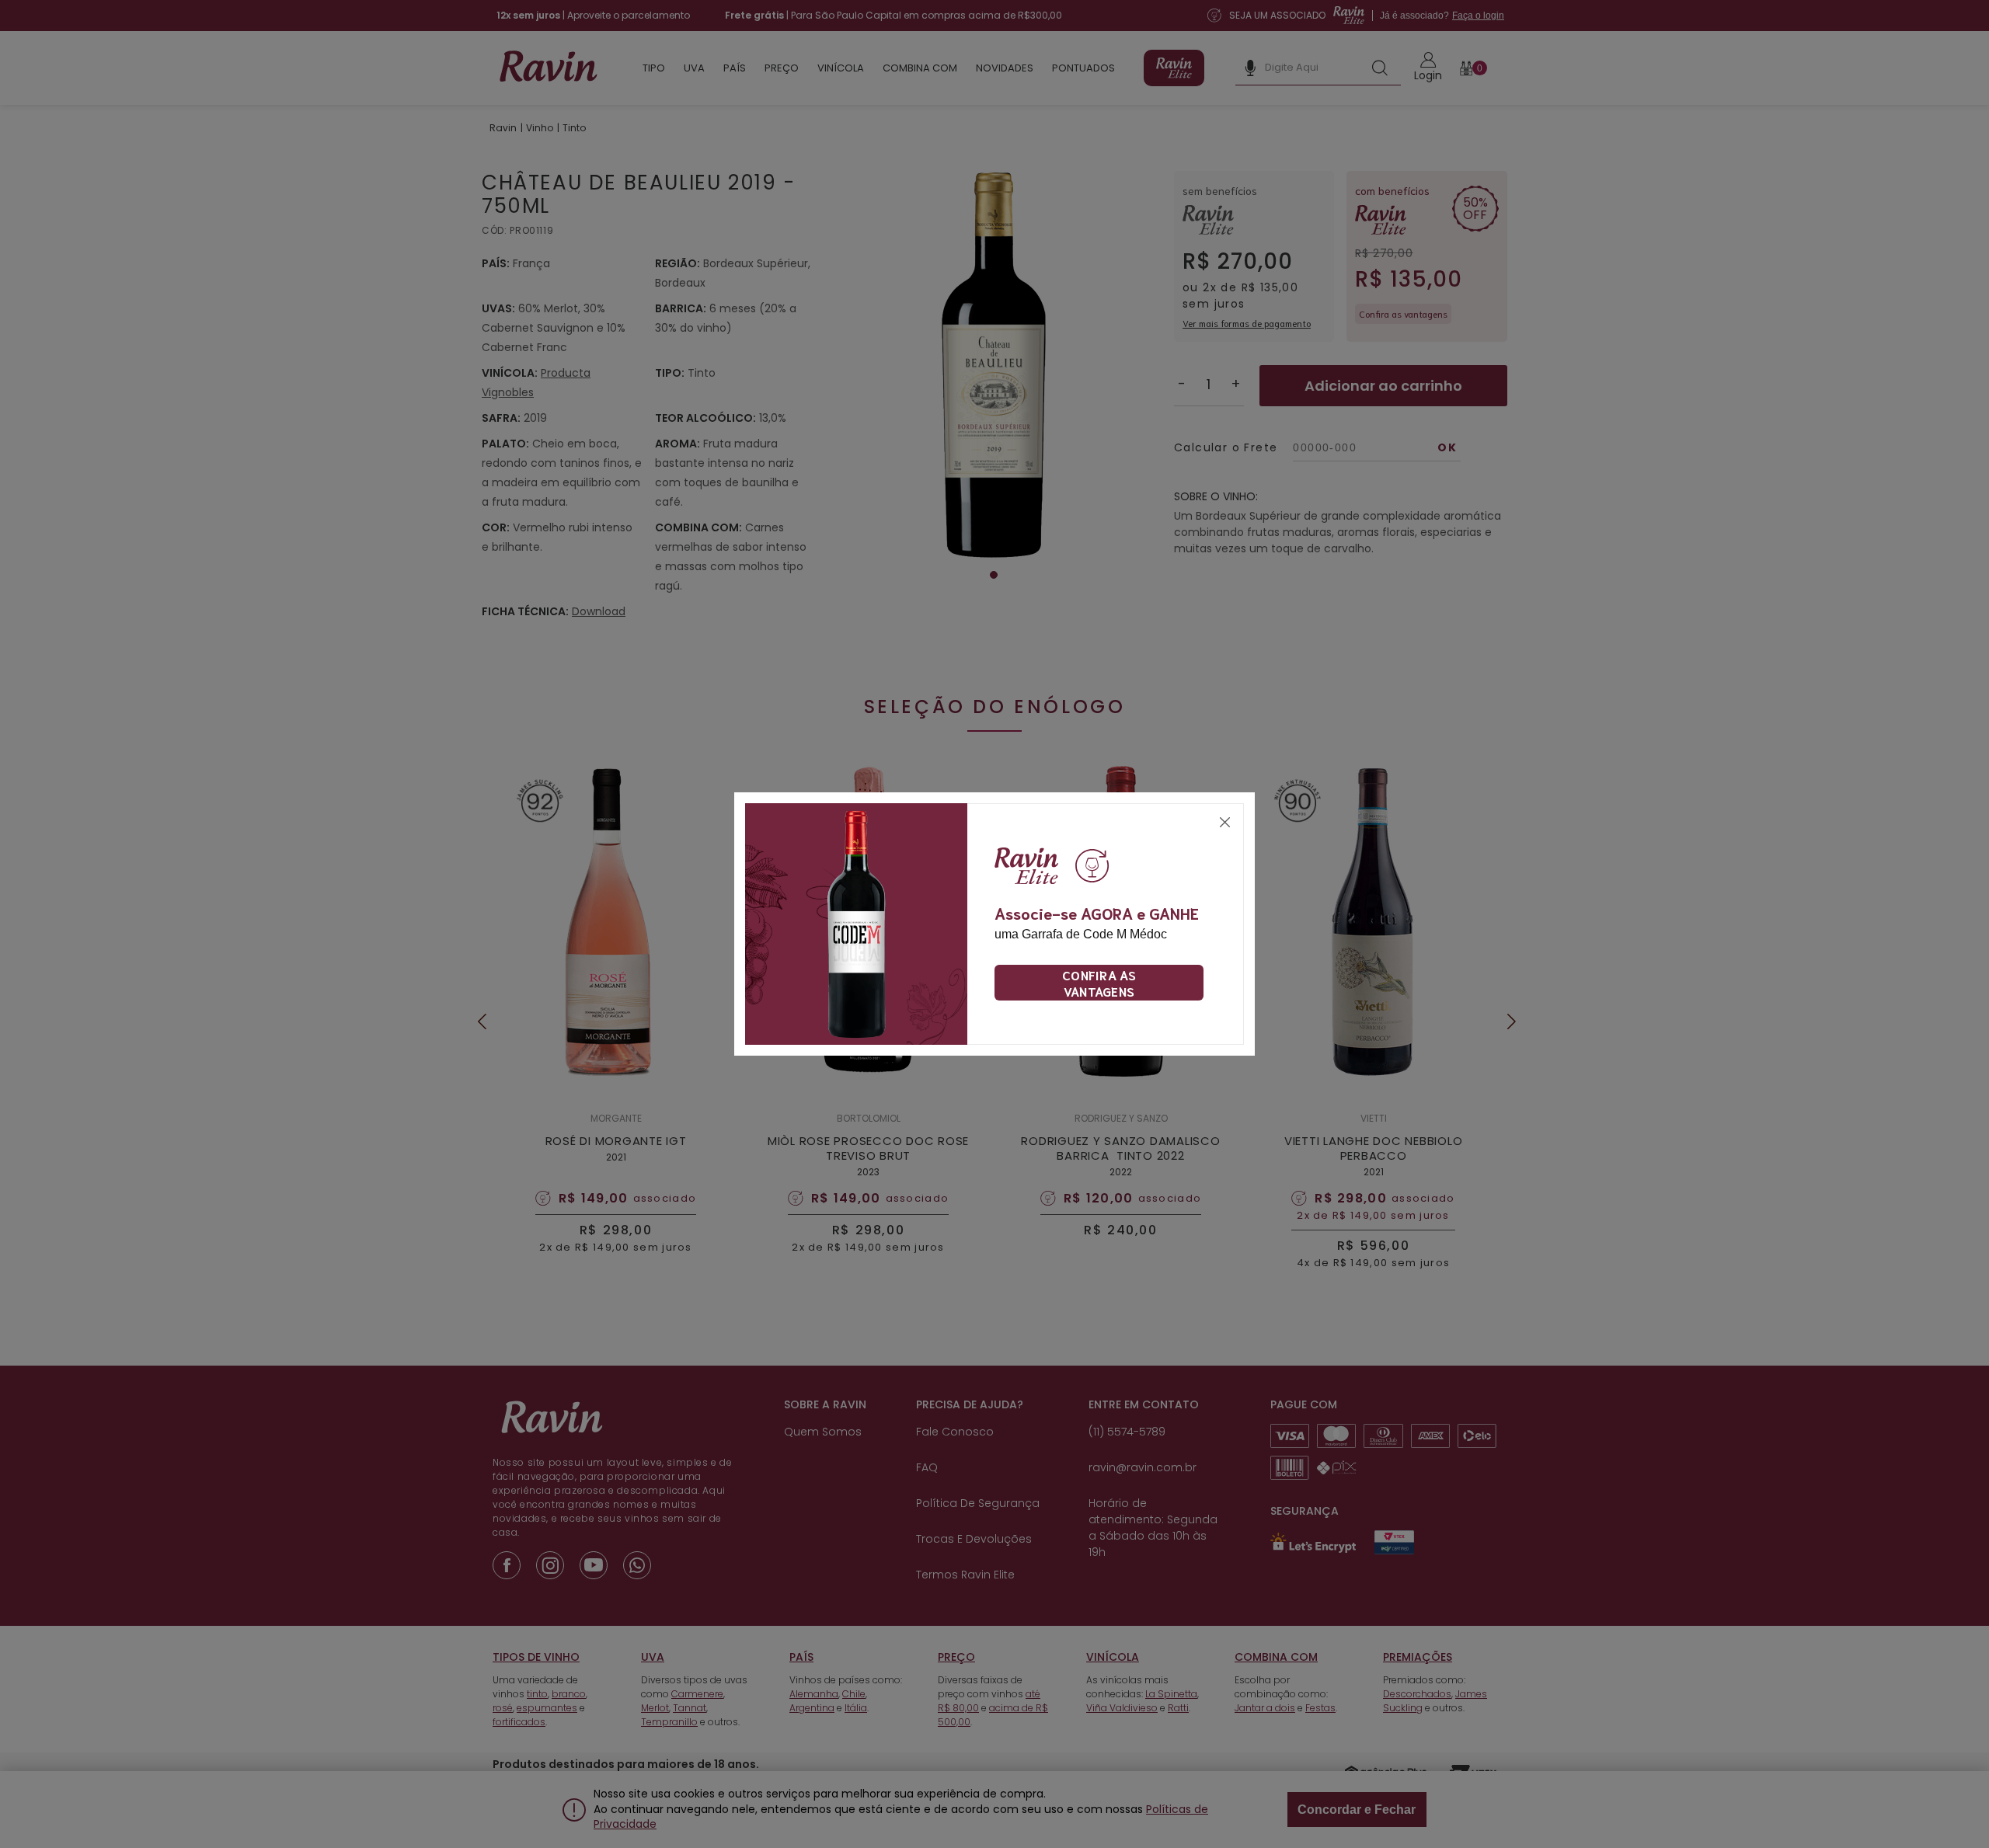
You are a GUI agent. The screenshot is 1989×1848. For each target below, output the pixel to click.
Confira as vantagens (1099, 983)
